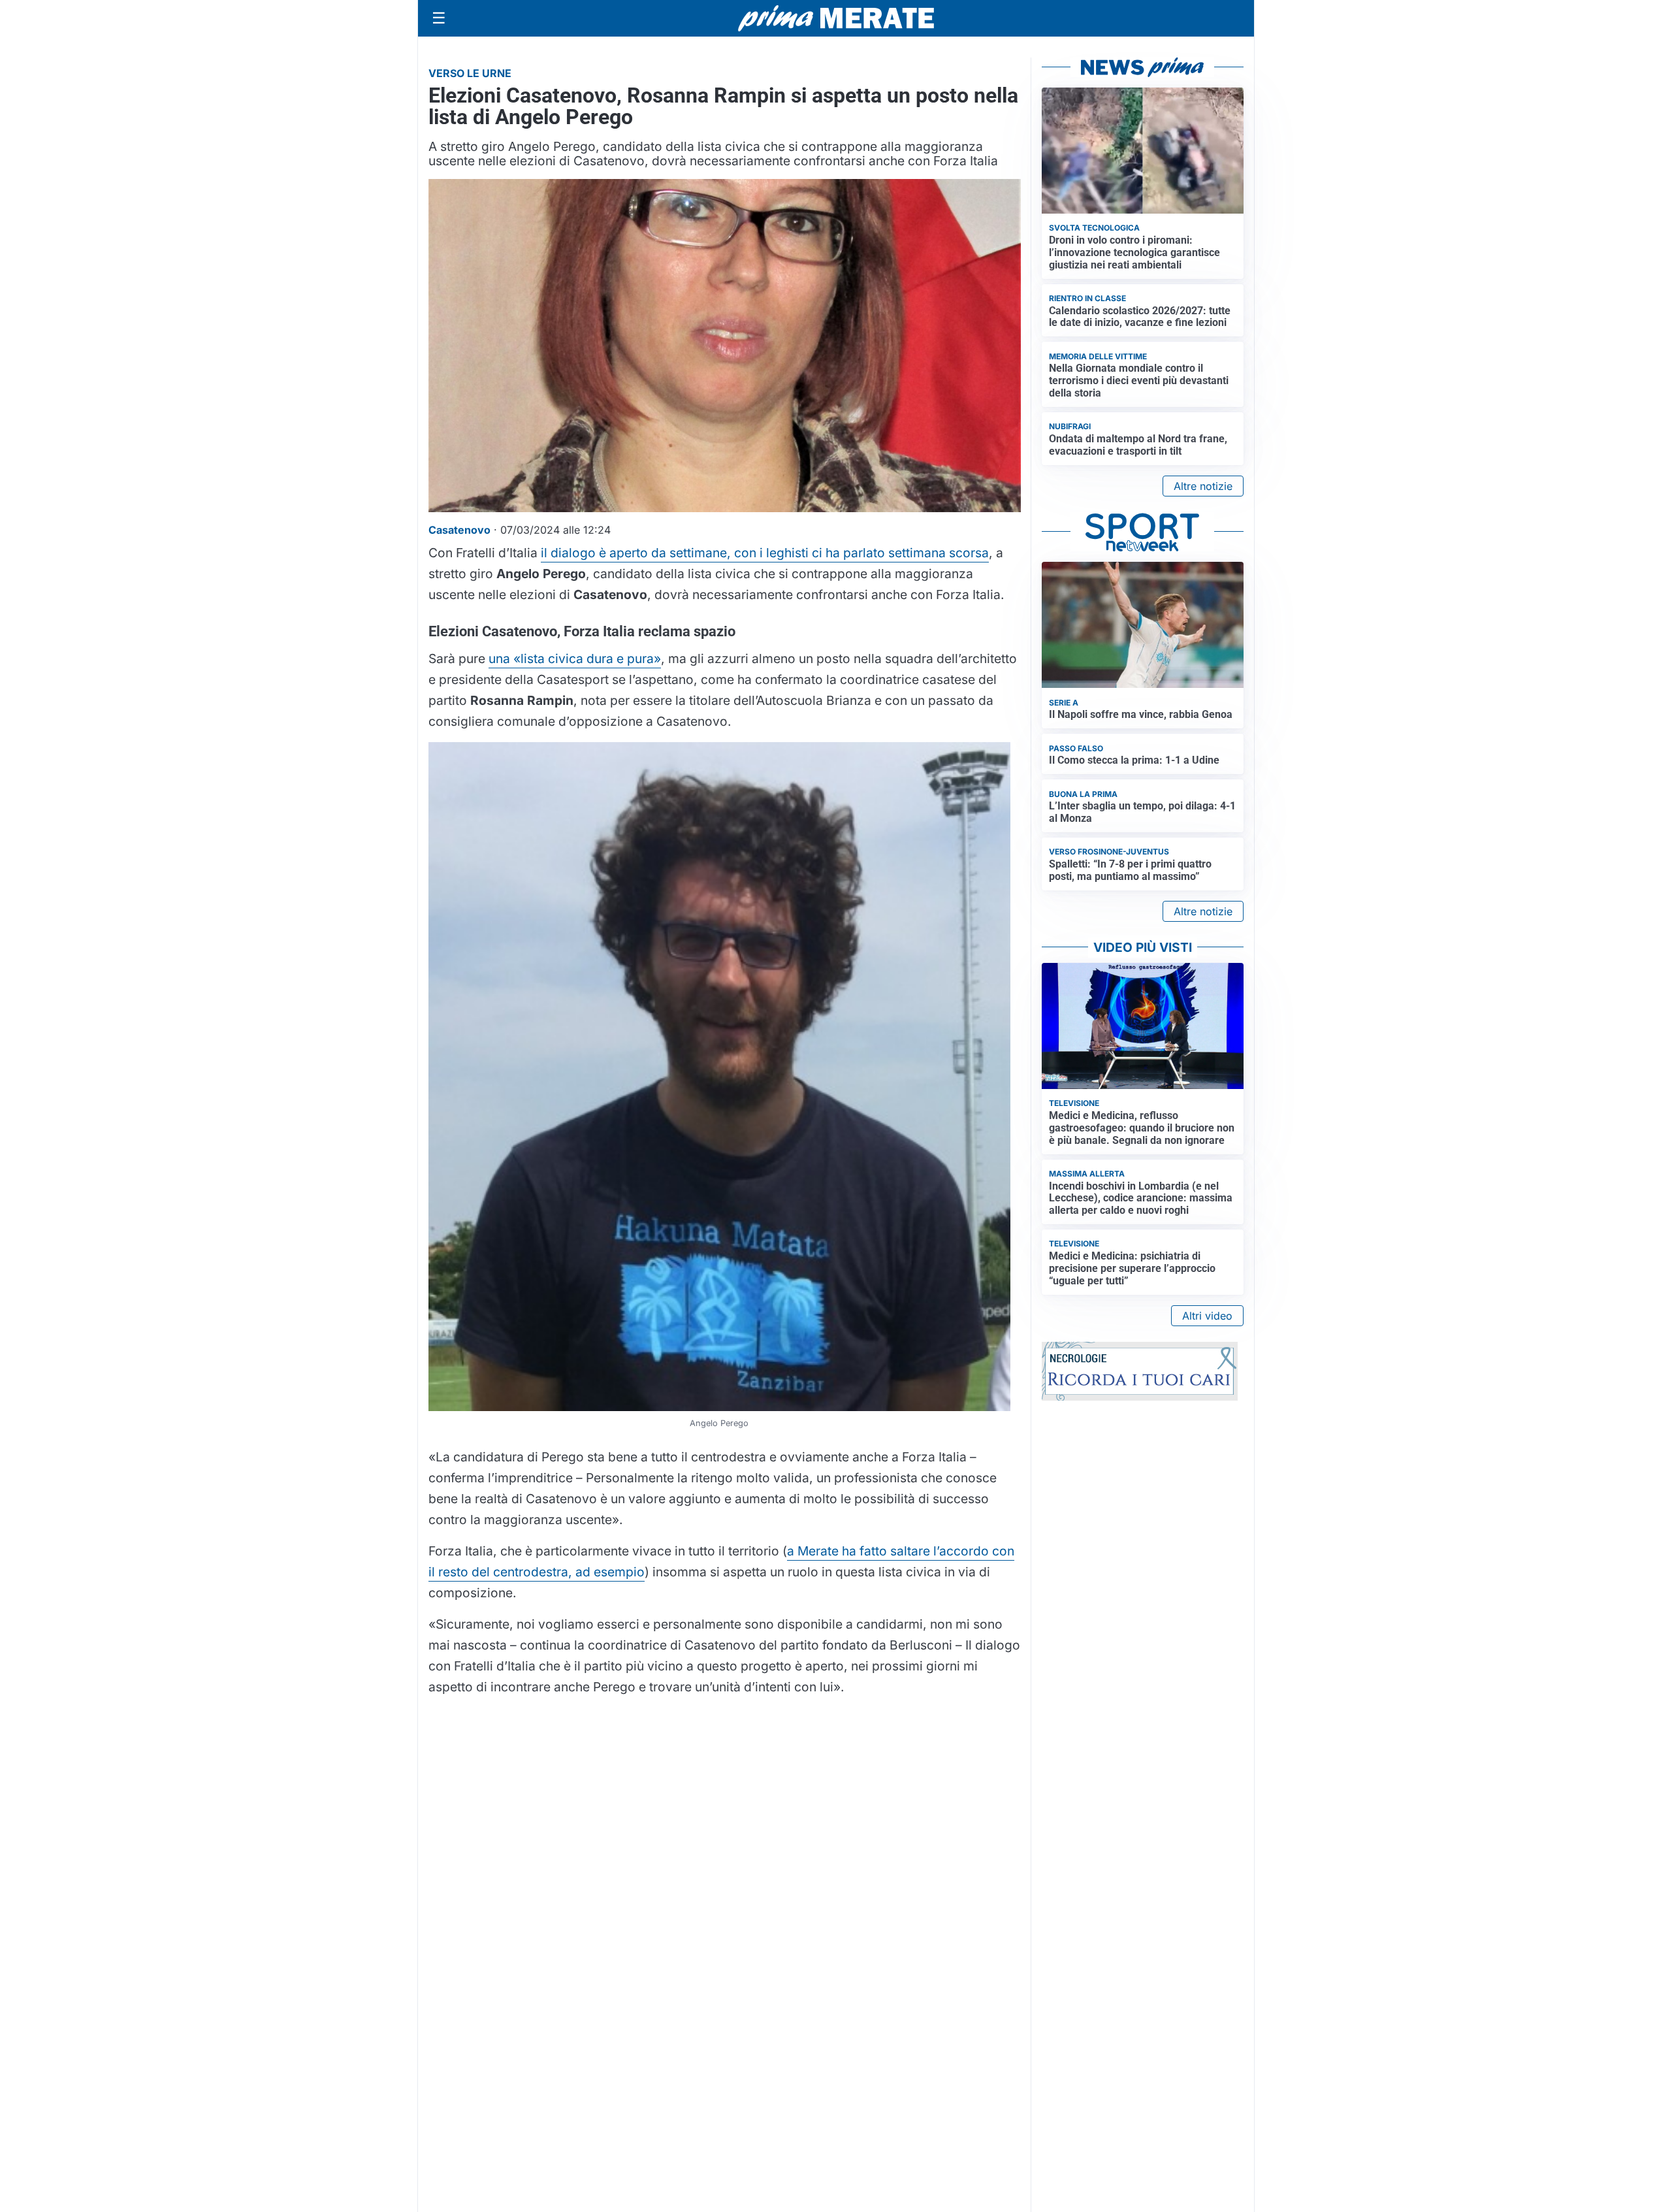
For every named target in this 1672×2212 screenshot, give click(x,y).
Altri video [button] (1207, 1316)
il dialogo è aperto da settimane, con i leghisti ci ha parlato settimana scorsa (765, 553)
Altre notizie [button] (1203, 486)
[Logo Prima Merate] (836, 18)
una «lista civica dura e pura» (575, 659)
